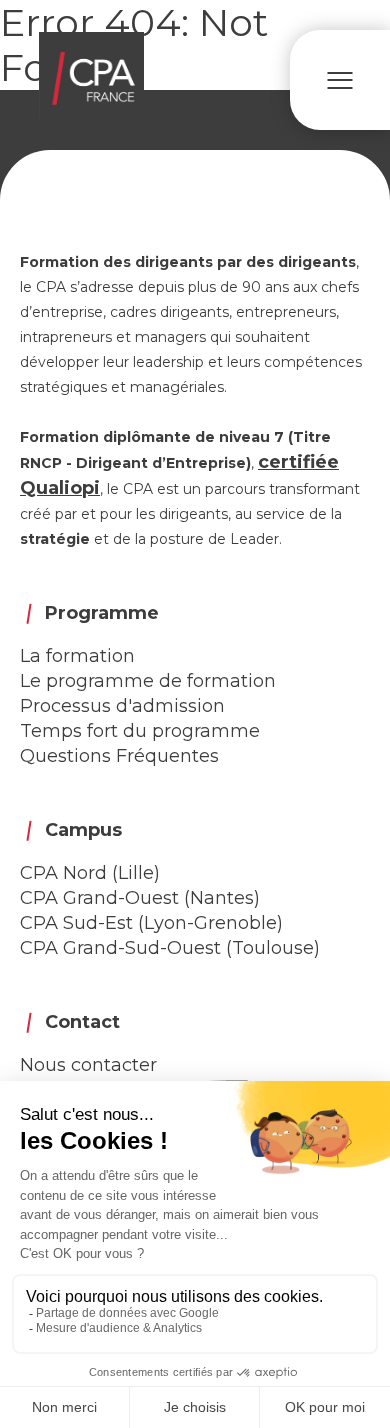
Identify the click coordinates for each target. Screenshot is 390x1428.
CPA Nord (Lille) (90, 873)
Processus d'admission (122, 706)
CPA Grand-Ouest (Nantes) (140, 898)
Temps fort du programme (140, 731)
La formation (77, 656)
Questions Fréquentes (119, 756)
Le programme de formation (148, 681)
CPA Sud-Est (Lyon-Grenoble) (151, 923)
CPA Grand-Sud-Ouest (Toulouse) (170, 948)
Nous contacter (88, 1065)
